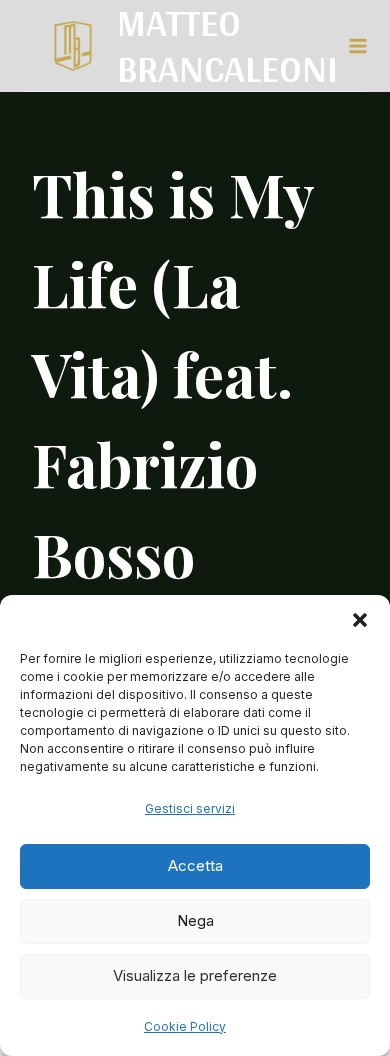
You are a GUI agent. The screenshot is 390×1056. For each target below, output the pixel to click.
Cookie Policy (185, 1026)
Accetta (195, 865)
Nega (195, 920)
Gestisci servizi (190, 808)
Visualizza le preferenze (195, 975)
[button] (360, 620)
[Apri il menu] (357, 45)
